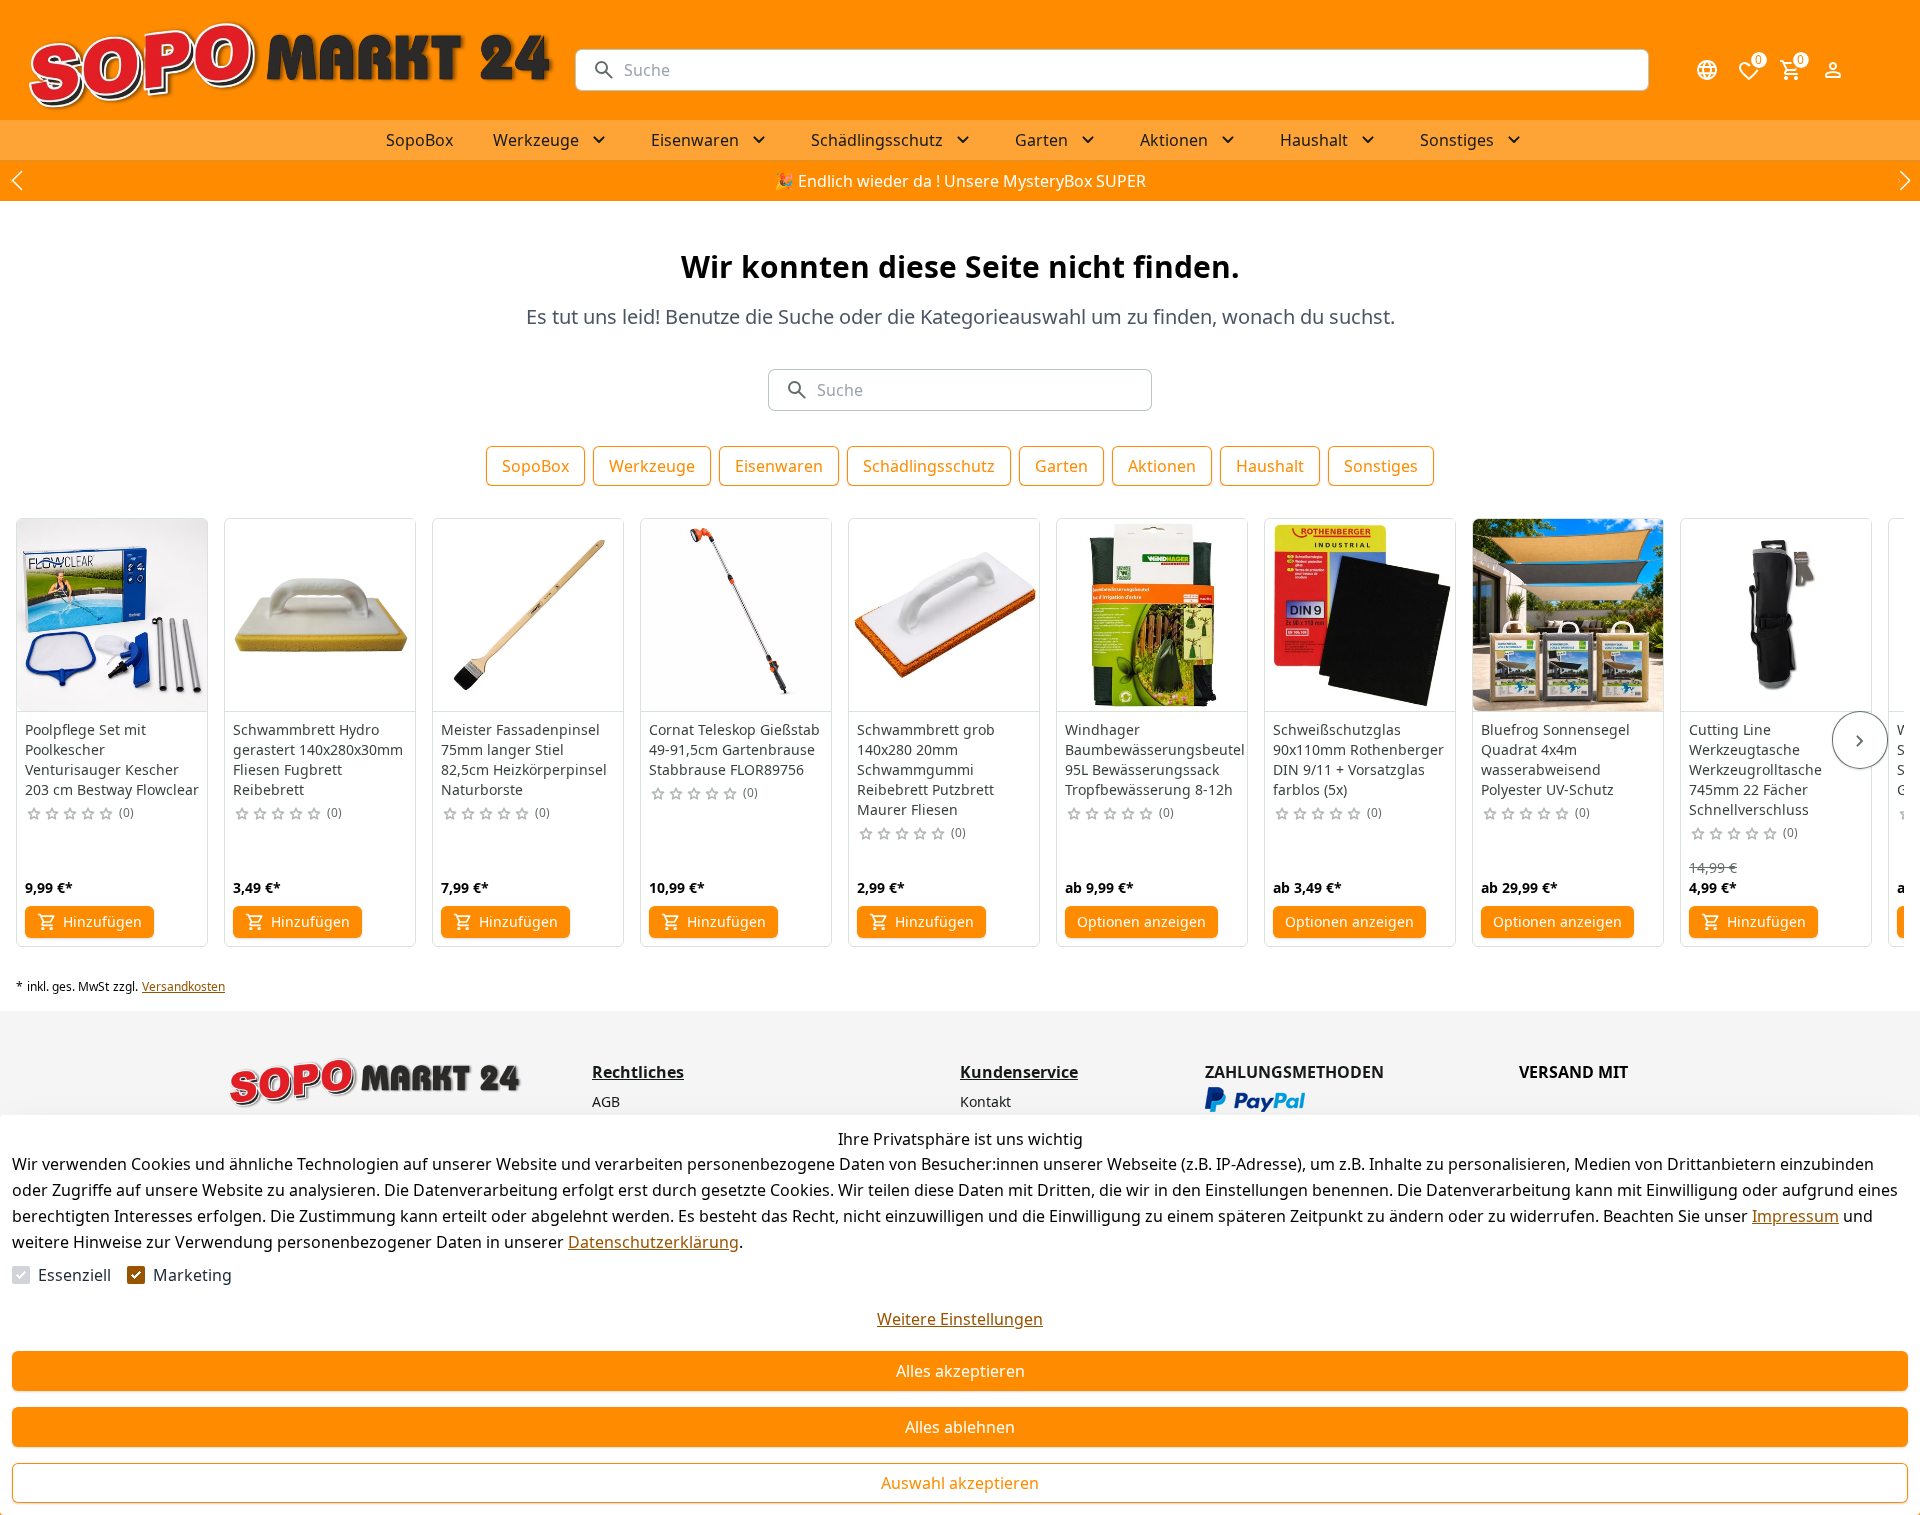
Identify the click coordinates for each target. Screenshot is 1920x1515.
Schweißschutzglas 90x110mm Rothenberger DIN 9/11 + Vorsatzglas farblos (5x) (1358, 759)
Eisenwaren (779, 466)
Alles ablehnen (960, 1427)
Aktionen (1162, 466)
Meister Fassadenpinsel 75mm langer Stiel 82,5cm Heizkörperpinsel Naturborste (524, 759)
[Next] (1860, 740)
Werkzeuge (652, 466)
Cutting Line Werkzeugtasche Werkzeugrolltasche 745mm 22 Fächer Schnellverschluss (1755, 769)
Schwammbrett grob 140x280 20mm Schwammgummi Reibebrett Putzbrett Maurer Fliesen (926, 769)
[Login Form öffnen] (1833, 70)
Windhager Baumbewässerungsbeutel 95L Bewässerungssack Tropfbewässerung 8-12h (1155, 759)
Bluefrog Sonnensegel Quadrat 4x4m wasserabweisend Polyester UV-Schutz (1555, 759)
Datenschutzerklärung (653, 1242)
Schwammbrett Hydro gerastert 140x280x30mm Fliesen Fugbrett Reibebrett (318, 759)
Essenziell (74, 1275)
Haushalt (1270, 466)
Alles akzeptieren (960, 1371)
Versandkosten (183, 987)
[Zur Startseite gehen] (289, 70)
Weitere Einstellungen (960, 1319)
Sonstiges (1381, 466)
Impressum (1795, 1216)
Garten (1061, 466)
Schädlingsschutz (929, 466)
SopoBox (535, 466)
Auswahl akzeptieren (960, 1483)
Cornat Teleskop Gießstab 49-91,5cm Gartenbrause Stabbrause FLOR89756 (734, 749)
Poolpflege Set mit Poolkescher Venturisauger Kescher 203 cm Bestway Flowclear (112, 759)
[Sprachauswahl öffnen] (1707, 70)
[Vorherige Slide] (16, 181)
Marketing (192, 1275)
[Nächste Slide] (1904, 181)
